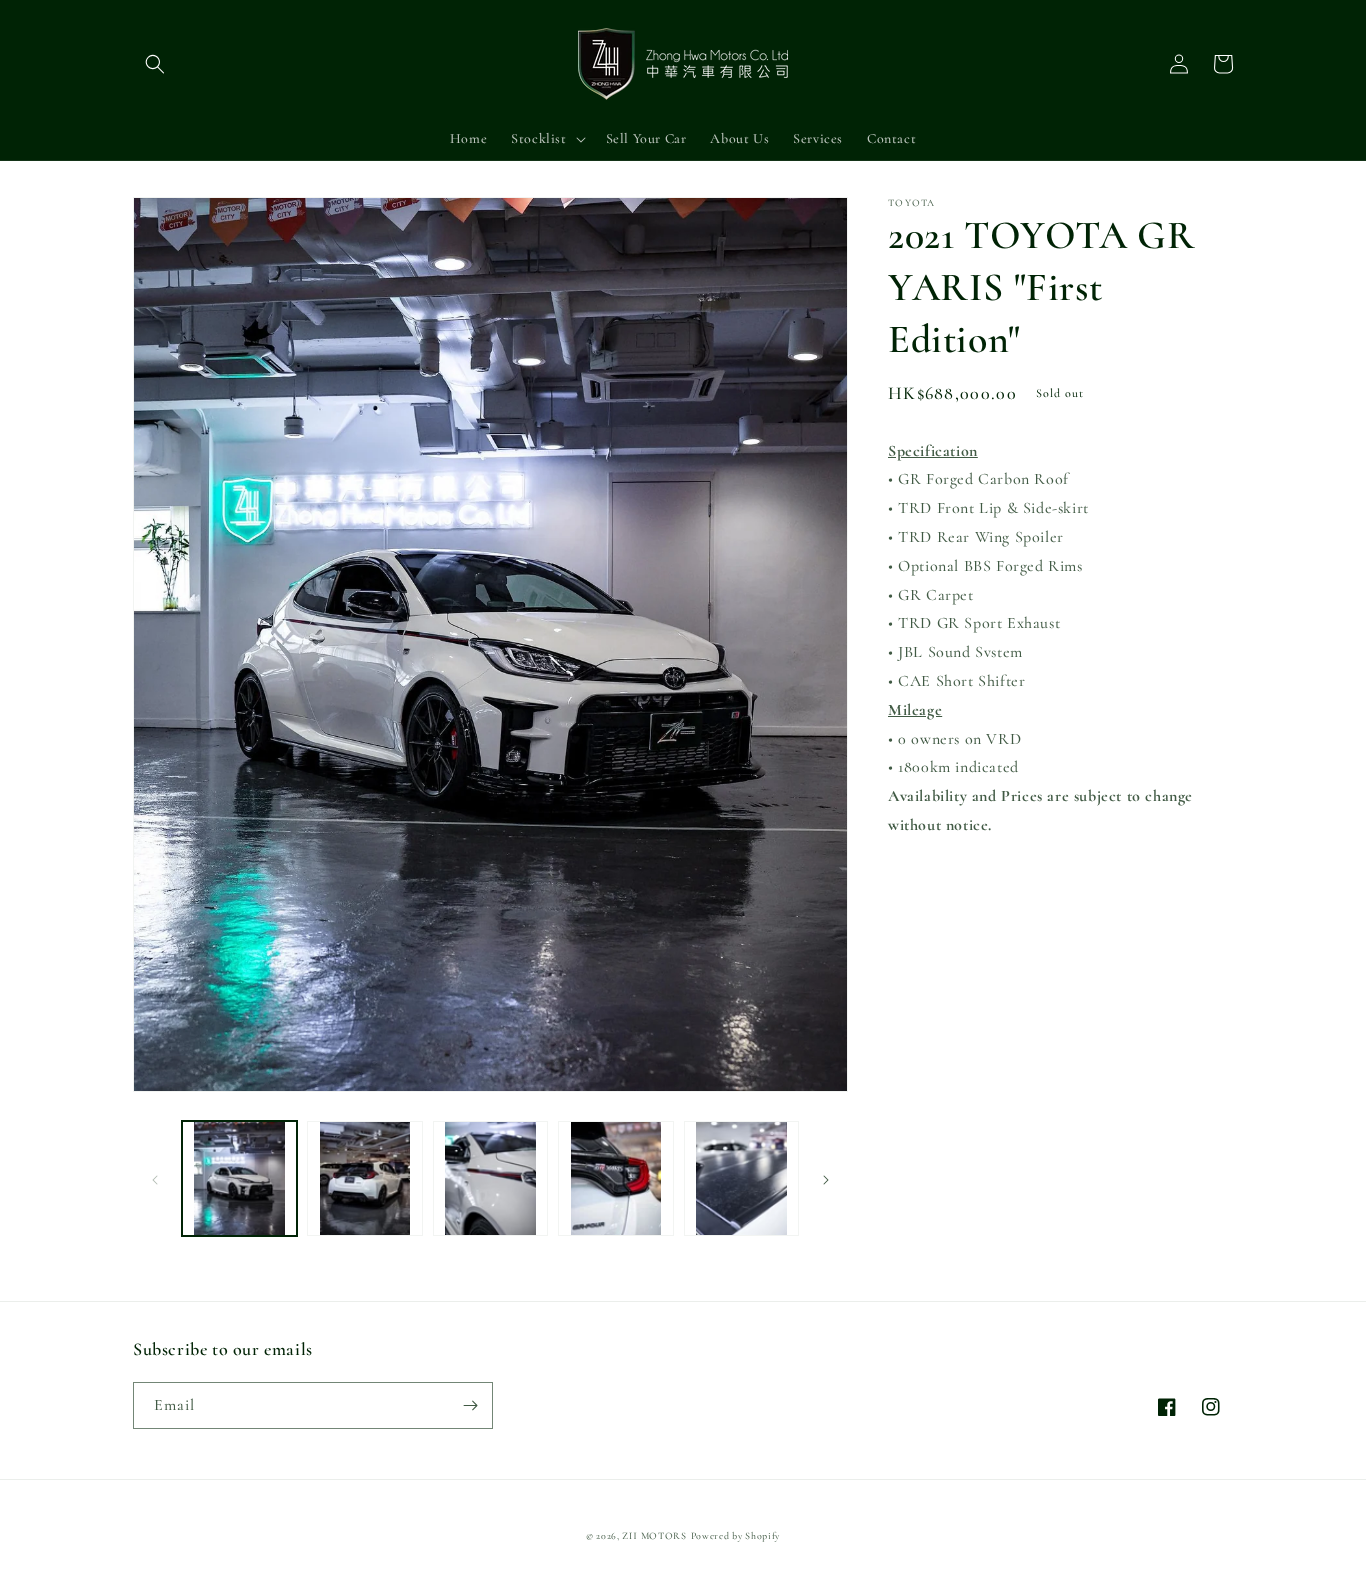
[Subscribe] (470, 1405)
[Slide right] (826, 1179)
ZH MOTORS (654, 1536)
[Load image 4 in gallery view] (615, 1178)
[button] (155, 64)
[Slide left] (155, 1179)
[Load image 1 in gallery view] (239, 1178)
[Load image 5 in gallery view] (741, 1178)
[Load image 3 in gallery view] (490, 1178)
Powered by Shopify (736, 1536)
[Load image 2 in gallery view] (364, 1178)
